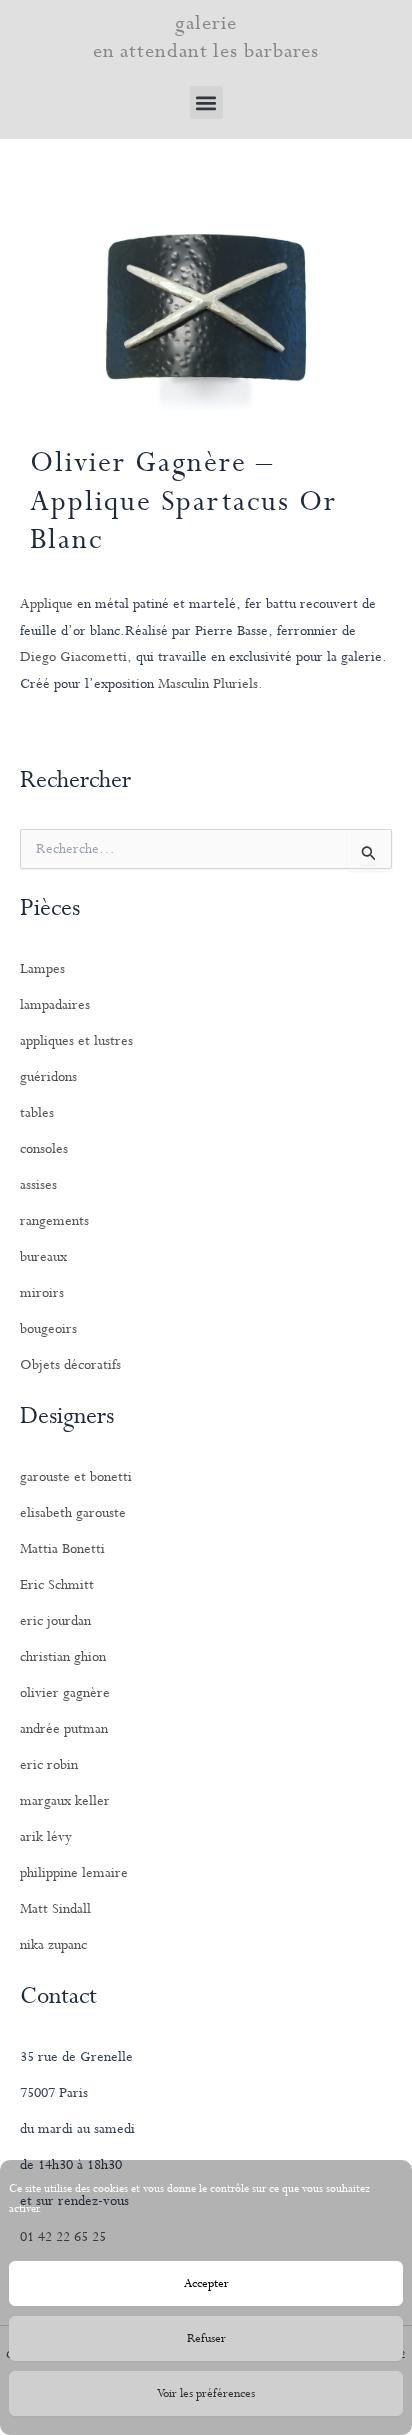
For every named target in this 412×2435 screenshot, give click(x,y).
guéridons (48, 1077)
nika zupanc (53, 1945)
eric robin (49, 1765)
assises (38, 1185)
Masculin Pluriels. (210, 684)
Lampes (42, 969)
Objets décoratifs (70, 1365)
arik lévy (46, 1837)
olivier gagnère (65, 1693)
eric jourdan (55, 1621)
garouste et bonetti (76, 1477)
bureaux (43, 1257)
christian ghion (63, 1657)
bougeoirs (48, 1329)
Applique (46, 604)
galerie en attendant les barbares (206, 37)
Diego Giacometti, (76, 657)
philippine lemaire (74, 1873)
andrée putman (64, 1729)
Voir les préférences (206, 2394)
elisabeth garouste (73, 1513)
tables (37, 1113)
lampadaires (55, 1005)
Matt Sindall (55, 1909)
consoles (44, 1149)
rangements (54, 1221)
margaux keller (65, 1801)
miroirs (42, 1293)
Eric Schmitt (57, 1585)
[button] (206, 102)
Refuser (206, 2339)
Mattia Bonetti (62, 1549)
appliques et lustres (76, 1041)
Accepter (206, 2284)
